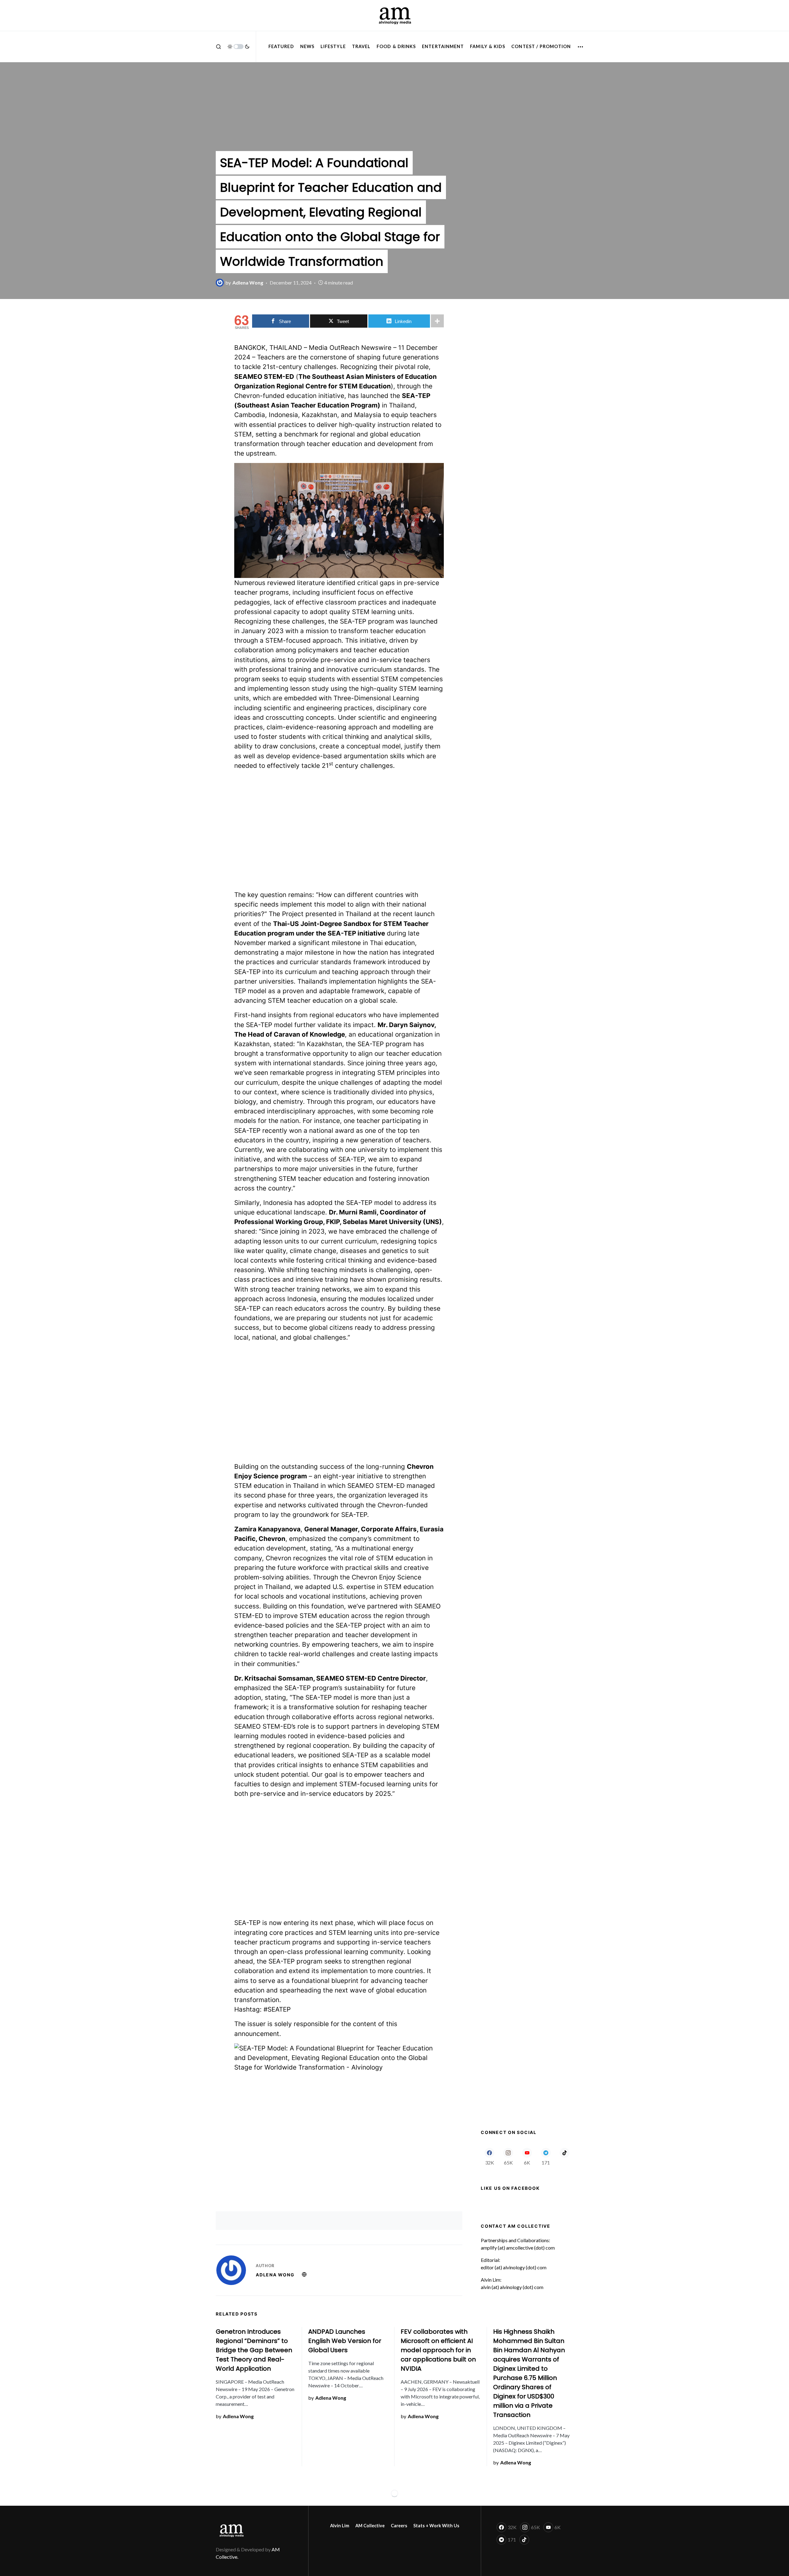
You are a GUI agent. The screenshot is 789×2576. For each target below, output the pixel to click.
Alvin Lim (340, 2526)
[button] (219, 47)
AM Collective (370, 2526)
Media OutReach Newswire (350, 348)
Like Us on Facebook (510, 2188)
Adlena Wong (275, 2275)
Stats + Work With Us (436, 2526)
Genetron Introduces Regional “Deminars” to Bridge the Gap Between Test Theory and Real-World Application (254, 2350)
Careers (399, 2526)
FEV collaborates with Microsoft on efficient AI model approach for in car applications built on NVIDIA (438, 2350)
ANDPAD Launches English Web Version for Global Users (345, 2341)
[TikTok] (564, 2156)
